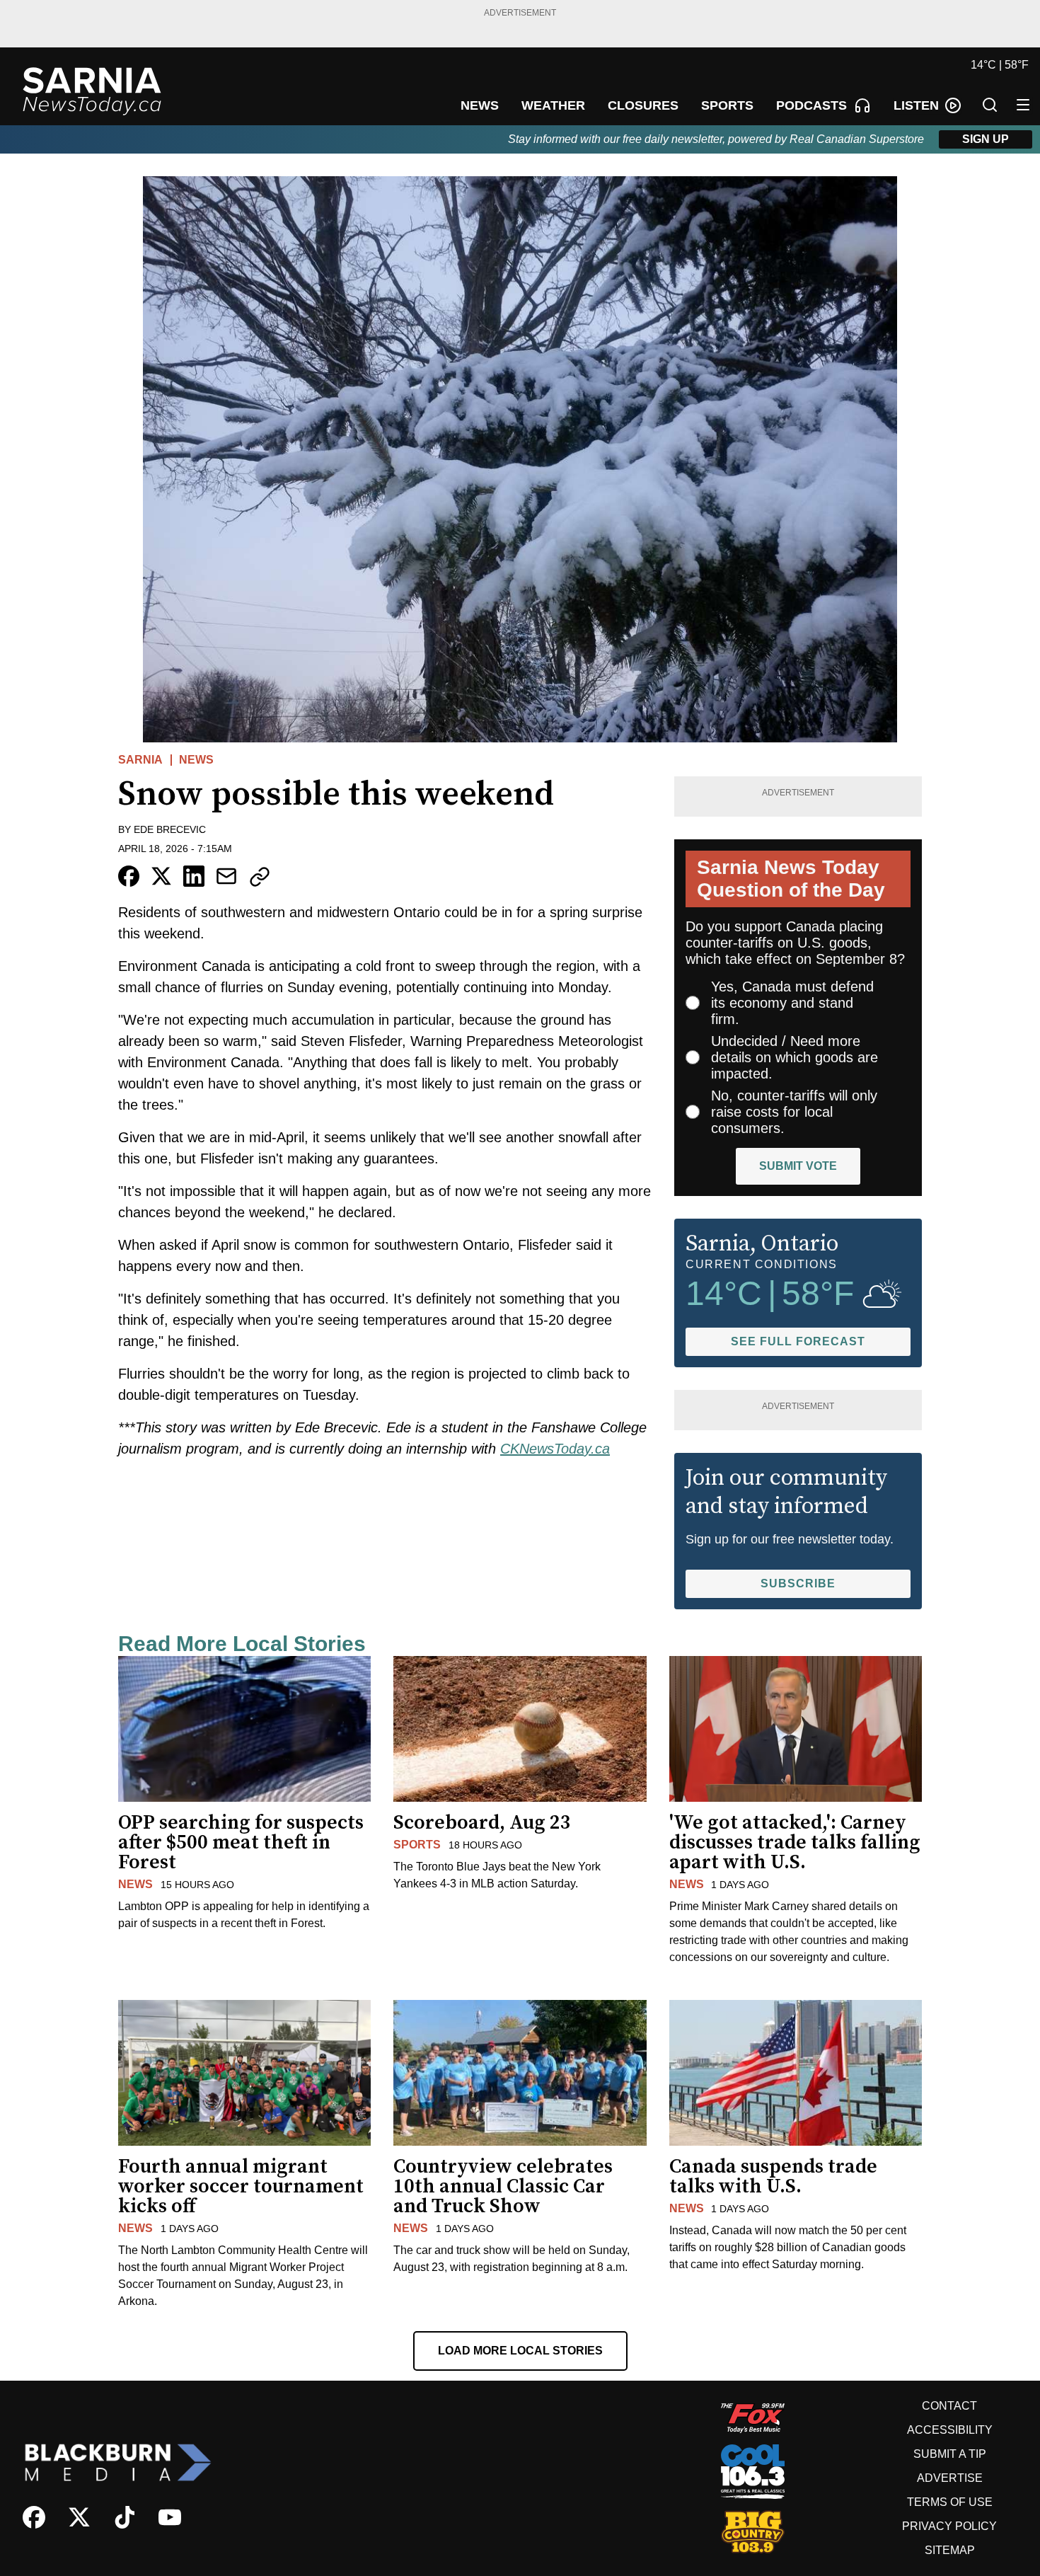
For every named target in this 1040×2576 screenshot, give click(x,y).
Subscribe (798, 1583)
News (196, 760)
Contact (949, 2406)
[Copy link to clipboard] (260, 877)
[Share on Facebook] (129, 876)
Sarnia (140, 760)
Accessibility (950, 2430)
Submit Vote (798, 1166)
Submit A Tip (950, 2454)
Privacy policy (949, 2526)
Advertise (950, 2478)
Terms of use (950, 2502)
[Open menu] (1023, 105)
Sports (417, 1845)
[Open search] (990, 105)
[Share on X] (161, 876)
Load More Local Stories (520, 2351)
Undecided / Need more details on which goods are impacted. (795, 1057)
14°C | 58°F (1000, 65)
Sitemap (950, 2550)
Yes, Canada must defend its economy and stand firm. (792, 1003)
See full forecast (798, 1341)
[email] (226, 876)
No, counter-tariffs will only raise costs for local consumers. (794, 1112)
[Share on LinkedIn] (194, 876)
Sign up (986, 139)
